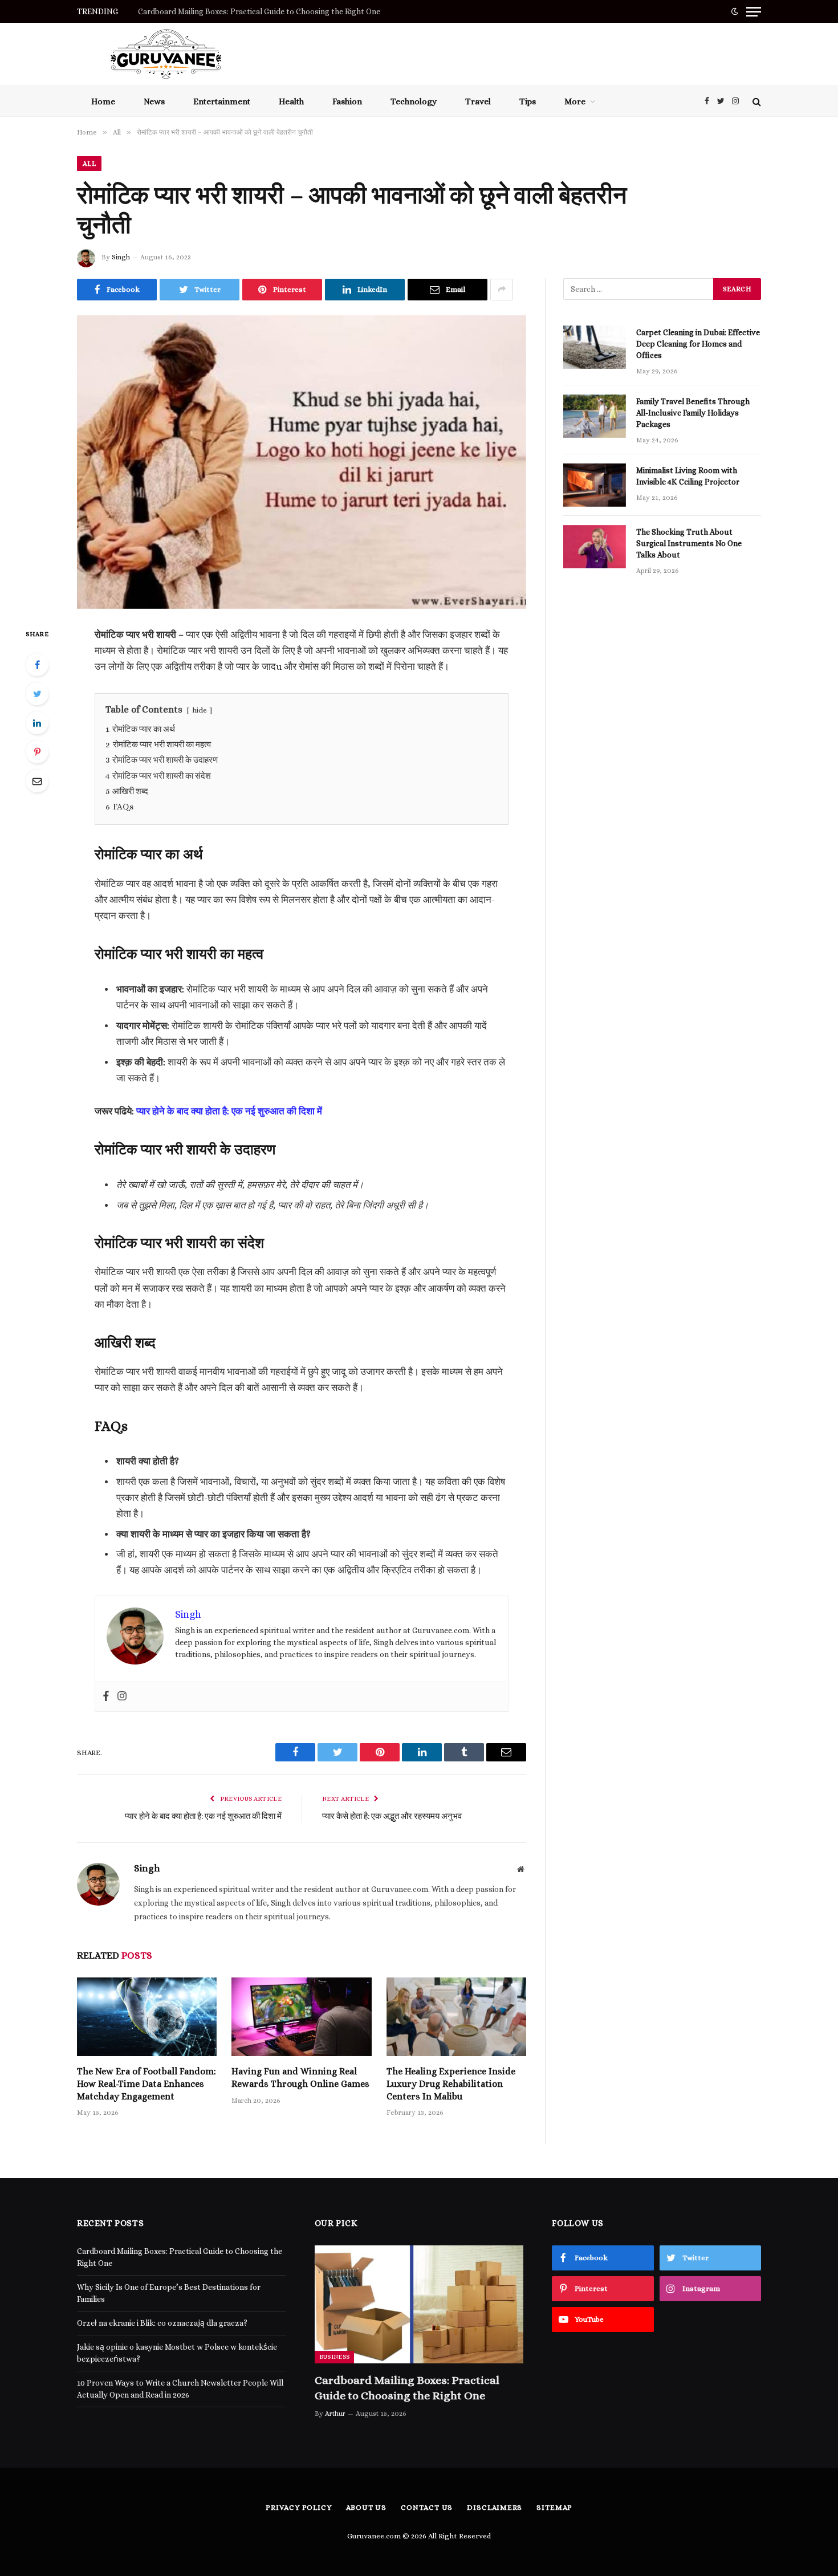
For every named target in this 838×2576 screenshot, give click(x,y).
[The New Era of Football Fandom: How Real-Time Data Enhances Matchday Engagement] (147, 2017)
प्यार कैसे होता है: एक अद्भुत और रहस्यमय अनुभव (392, 1816)
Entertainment (222, 101)
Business (335, 2357)
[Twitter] (37, 694)
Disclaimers (495, 2507)
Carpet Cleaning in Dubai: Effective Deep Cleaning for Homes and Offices (698, 344)
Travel (478, 101)
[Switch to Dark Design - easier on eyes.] (735, 11)
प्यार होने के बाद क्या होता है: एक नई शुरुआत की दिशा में (229, 1111)
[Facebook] (37, 665)
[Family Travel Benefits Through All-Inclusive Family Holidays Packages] (595, 416)
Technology (414, 101)
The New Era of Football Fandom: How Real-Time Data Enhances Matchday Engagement (147, 2084)
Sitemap (554, 2507)
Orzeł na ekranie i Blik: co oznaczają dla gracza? (162, 2323)
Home (103, 101)
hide (200, 710)
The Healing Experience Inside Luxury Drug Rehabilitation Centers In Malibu (451, 2084)
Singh (121, 257)
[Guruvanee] (166, 54)
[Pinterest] (37, 752)
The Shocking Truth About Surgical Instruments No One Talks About (689, 543)
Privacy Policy (299, 2507)
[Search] (756, 101)
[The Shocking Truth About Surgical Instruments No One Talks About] (595, 547)
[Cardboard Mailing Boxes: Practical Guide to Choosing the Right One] (419, 2304)
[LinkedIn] (37, 723)
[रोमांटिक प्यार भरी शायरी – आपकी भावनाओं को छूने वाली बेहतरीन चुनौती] (302, 462)
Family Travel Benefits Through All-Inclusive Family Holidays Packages (693, 413)
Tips (528, 101)
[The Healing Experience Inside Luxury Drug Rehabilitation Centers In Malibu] (456, 2017)
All (89, 164)
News (154, 101)
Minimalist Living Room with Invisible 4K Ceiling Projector (689, 476)
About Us (366, 2507)
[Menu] (754, 11)
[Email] (37, 781)
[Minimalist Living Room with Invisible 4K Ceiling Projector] (595, 485)
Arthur (335, 2414)
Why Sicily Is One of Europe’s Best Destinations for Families (245, 11)
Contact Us (427, 2507)
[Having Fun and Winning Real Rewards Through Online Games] (301, 2017)
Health (291, 101)
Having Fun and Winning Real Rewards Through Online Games (300, 2078)
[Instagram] (122, 1697)
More (575, 101)
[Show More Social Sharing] (502, 290)
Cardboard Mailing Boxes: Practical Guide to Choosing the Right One (407, 2388)
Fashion (347, 101)
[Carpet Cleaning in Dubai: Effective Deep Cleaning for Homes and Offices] (595, 347)
